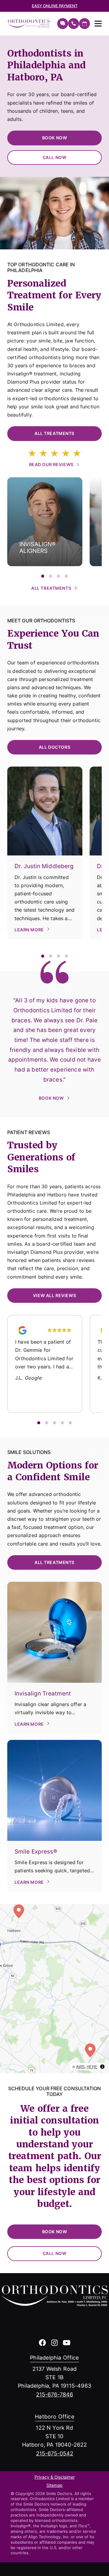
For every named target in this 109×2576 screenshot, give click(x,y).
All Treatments (54, 433)
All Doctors (54, 747)
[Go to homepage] (29, 24)
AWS (80, 2067)
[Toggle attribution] (102, 2067)
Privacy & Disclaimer (55, 2477)
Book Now (55, 138)
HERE (92, 2067)
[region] (54, 1989)
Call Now (55, 157)
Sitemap (54, 2486)
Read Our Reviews (51, 464)
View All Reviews (54, 1295)
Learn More (29, 930)
